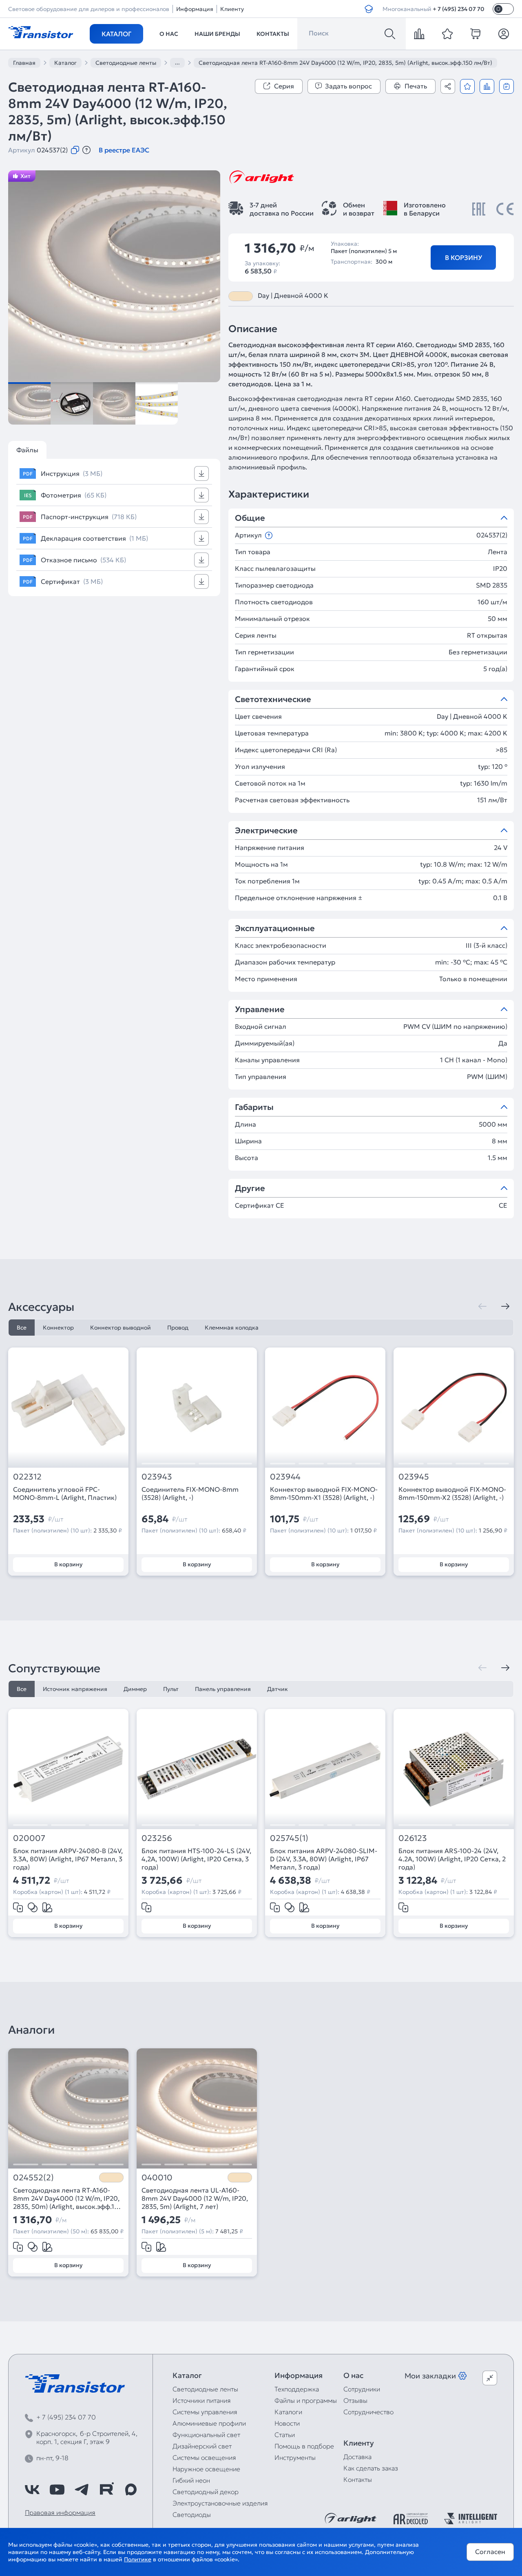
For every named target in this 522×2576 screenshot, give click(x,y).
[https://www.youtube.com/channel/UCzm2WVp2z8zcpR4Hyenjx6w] (57, 2490)
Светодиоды (192, 2514)
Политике (138, 2559)
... (177, 62)
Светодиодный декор (206, 2492)
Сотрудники (362, 2389)
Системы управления (205, 2412)
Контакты (273, 34)
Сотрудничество (368, 2412)
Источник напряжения (75, 1689)
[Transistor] (41, 31)
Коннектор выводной (121, 1328)
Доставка (357, 2457)
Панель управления (223, 1689)
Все (22, 1328)
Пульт (171, 1689)
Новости (287, 2423)
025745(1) (289, 1838)
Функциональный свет (206, 2435)
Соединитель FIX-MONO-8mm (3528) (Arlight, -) (190, 1493)
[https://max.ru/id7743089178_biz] (131, 2490)
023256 (157, 1838)
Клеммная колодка (232, 1328)
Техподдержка (297, 2389)
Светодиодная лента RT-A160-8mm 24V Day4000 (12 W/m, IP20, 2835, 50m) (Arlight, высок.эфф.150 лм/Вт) (68, 2198)
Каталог (116, 34)
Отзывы (355, 2400)
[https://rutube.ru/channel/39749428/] (106, 2490)
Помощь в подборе (304, 2446)
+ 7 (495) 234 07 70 (459, 9)
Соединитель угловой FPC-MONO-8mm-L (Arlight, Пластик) (65, 1493)
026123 (413, 1838)
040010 (157, 2178)
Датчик (278, 1689)
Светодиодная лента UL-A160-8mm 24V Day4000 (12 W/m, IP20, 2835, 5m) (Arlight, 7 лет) (195, 2198)
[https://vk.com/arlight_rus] (32, 2490)
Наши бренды (217, 34)
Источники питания (202, 2400)
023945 (414, 1477)
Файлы (27, 450)
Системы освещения (204, 2457)
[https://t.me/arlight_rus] (82, 2490)
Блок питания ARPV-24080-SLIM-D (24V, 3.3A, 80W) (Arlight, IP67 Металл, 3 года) (324, 1859)
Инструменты (295, 2457)
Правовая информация (60, 2512)
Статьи (285, 2435)
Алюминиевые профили (209, 2423)
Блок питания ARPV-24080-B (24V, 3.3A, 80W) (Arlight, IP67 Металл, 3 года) (68, 1859)
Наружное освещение (206, 2469)
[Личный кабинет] (504, 34)
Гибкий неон (191, 2480)
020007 (29, 1838)
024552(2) (33, 2178)
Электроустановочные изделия (220, 2503)
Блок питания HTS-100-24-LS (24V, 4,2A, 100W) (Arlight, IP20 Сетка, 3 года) (196, 1859)
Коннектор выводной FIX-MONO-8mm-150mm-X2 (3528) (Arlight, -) (452, 1493)
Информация (195, 9)
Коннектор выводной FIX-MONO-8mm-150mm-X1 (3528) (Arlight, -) (324, 1493)
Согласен (490, 2552)
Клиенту (232, 9)
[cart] (476, 34)
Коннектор (58, 1328)
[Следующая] (505, 1306)
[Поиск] (390, 34)
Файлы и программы (306, 2400)
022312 (27, 1477)
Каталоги (288, 2412)
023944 (285, 1477)
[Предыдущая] (482, 1306)
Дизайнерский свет (202, 2446)
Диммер (135, 1689)
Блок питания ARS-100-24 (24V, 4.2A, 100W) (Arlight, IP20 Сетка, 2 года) (452, 1859)
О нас (169, 34)
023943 (157, 1477)
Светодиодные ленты (205, 2389)
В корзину (463, 258)
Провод (178, 1328)
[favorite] (447, 34)
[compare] (419, 34)
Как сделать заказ (371, 2468)
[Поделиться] (448, 86)
